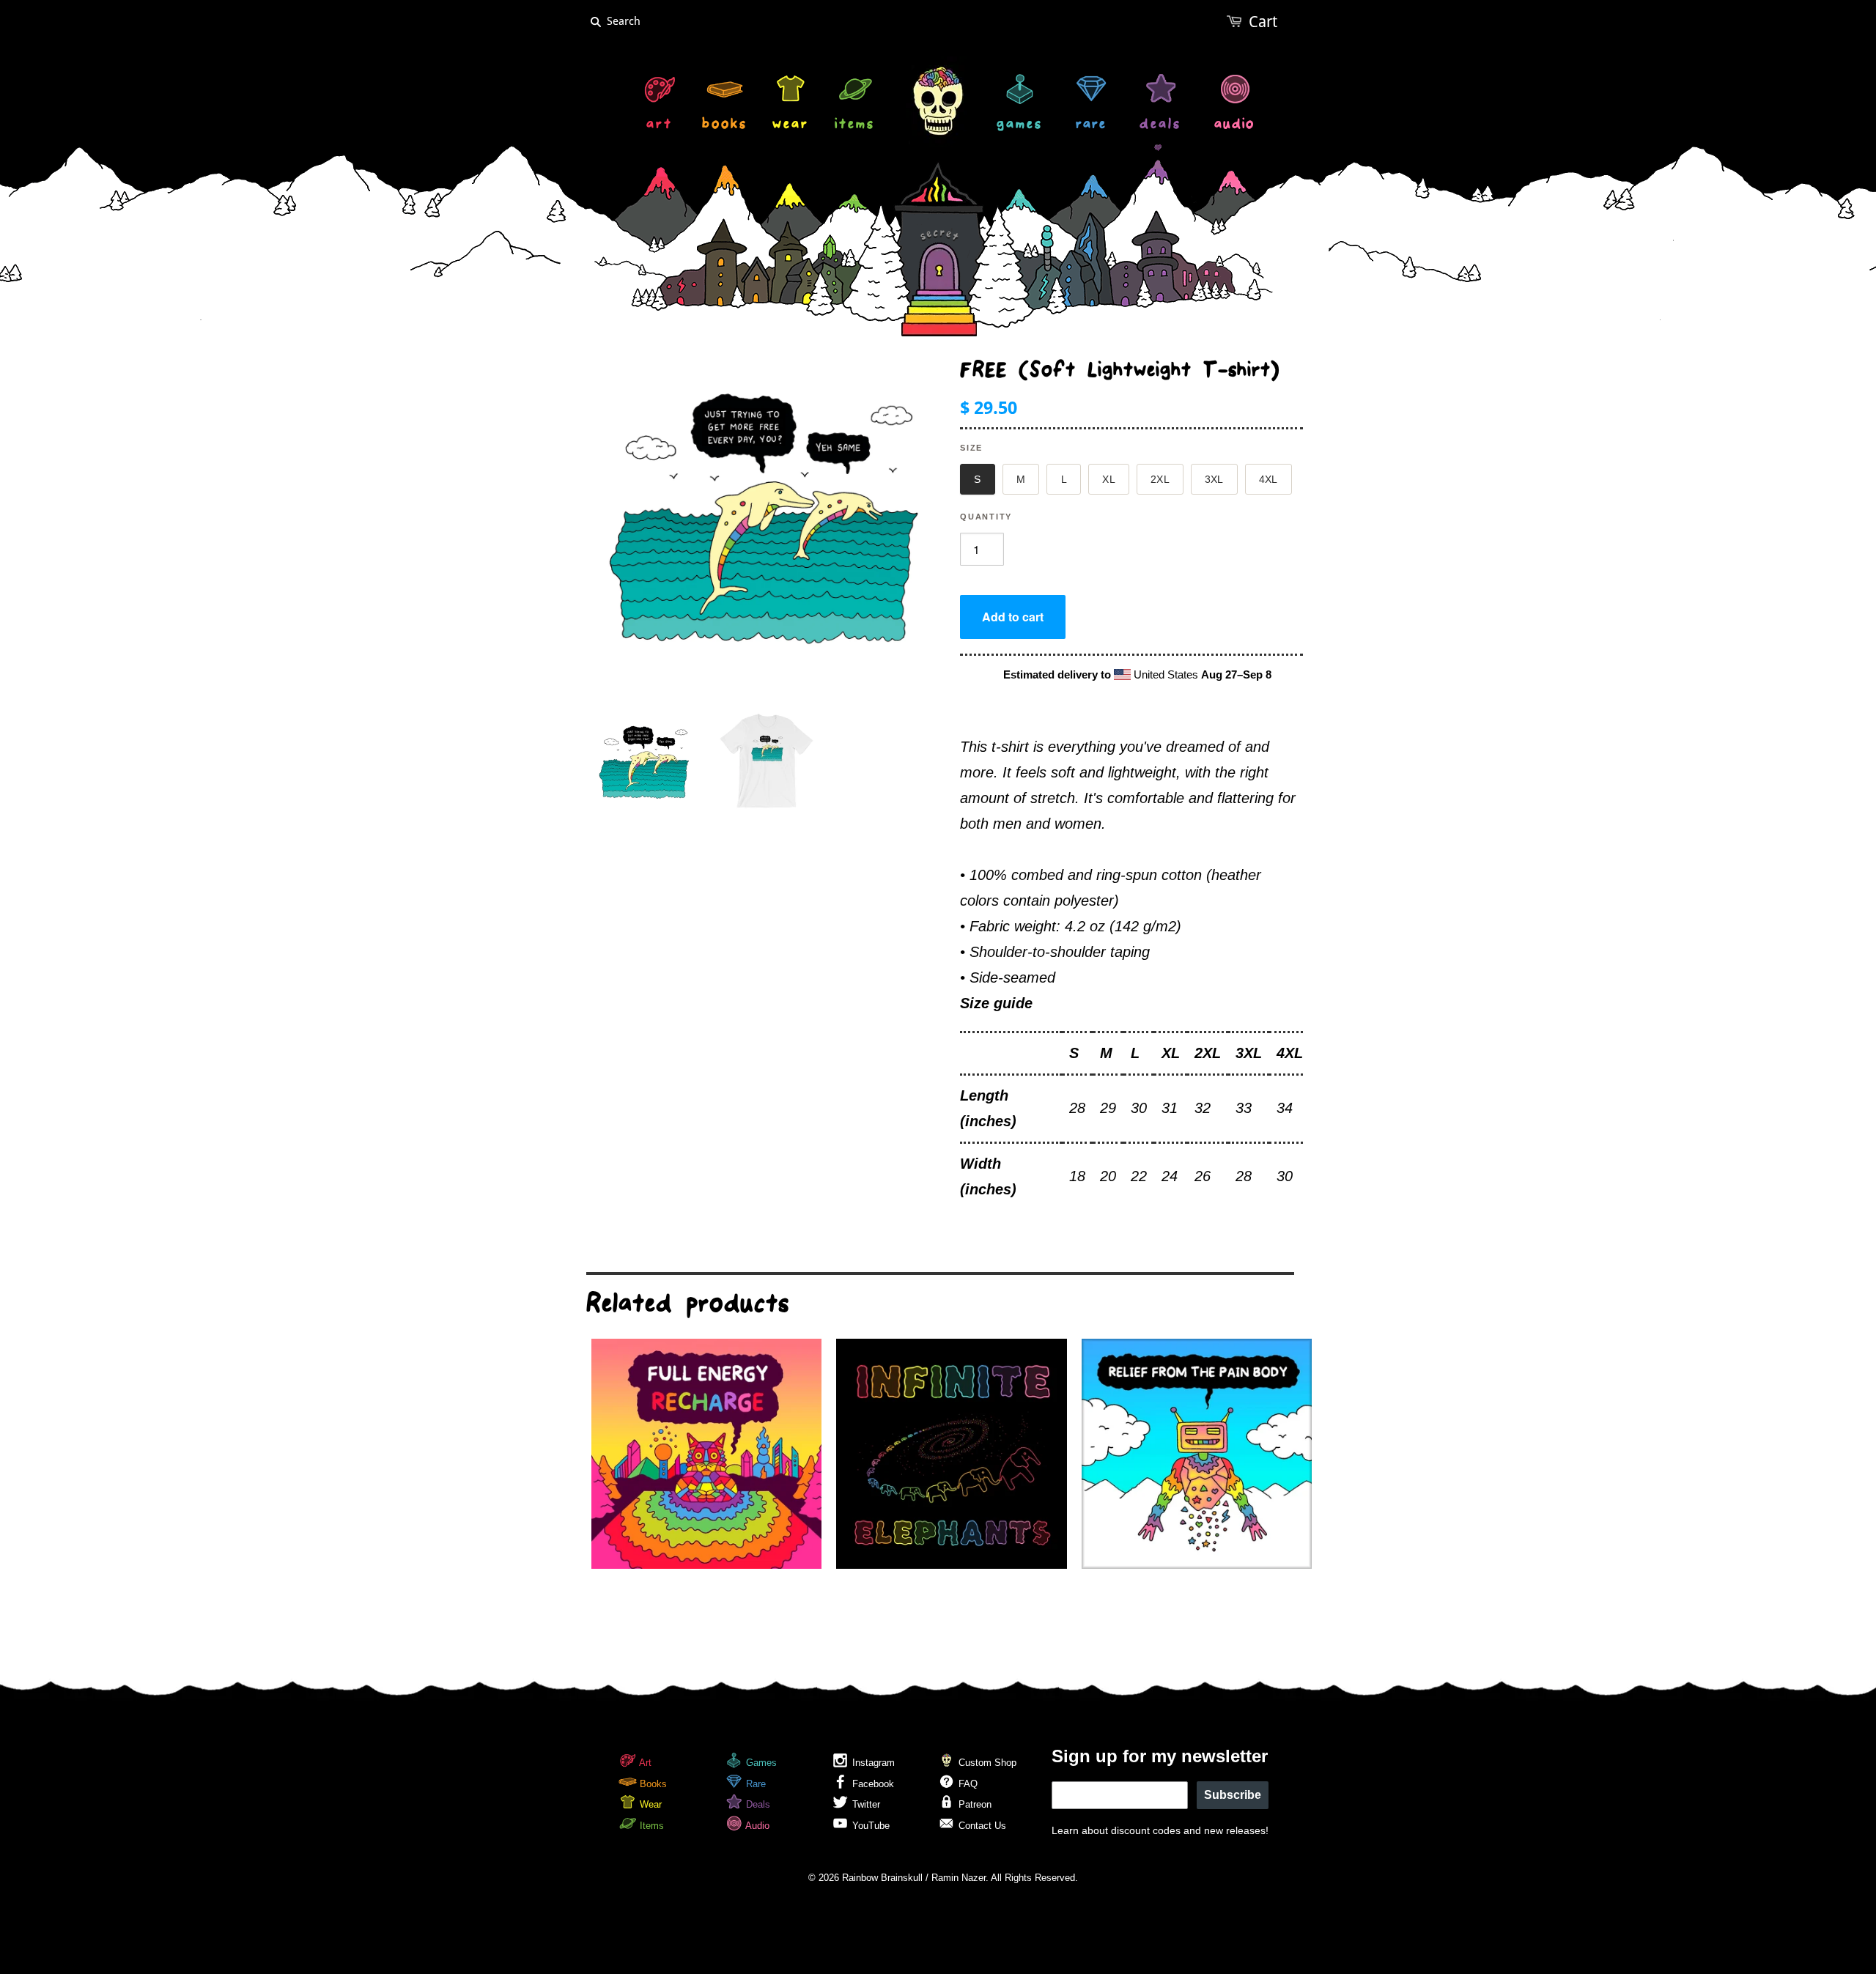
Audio (756, 1826)
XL (1109, 479)
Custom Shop (986, 1763)
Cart (1263, 22)
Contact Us (981, 1826)
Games (760, 1763)
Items (650, 1826)
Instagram (872, 1763)
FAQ (967, 1784)
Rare (754, 1784)
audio (1234, 126)
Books (652, 1784)
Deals (757, 1804)
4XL (1268, 479)
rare (1091, 126)
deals (1160, 126)
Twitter (865, 1804)
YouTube (869, 1826)
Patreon (974, 1804)
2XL (1160, 479)
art (660, 126)
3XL (1214, 479)
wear (791, 126)
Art (644, 1763)
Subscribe (1233, 1795)
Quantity (986, 517)
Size (971, 448)
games (1020, 126)
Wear (649, 1804)
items (855, 126)
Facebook (872, 1784)
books (725, 126)
